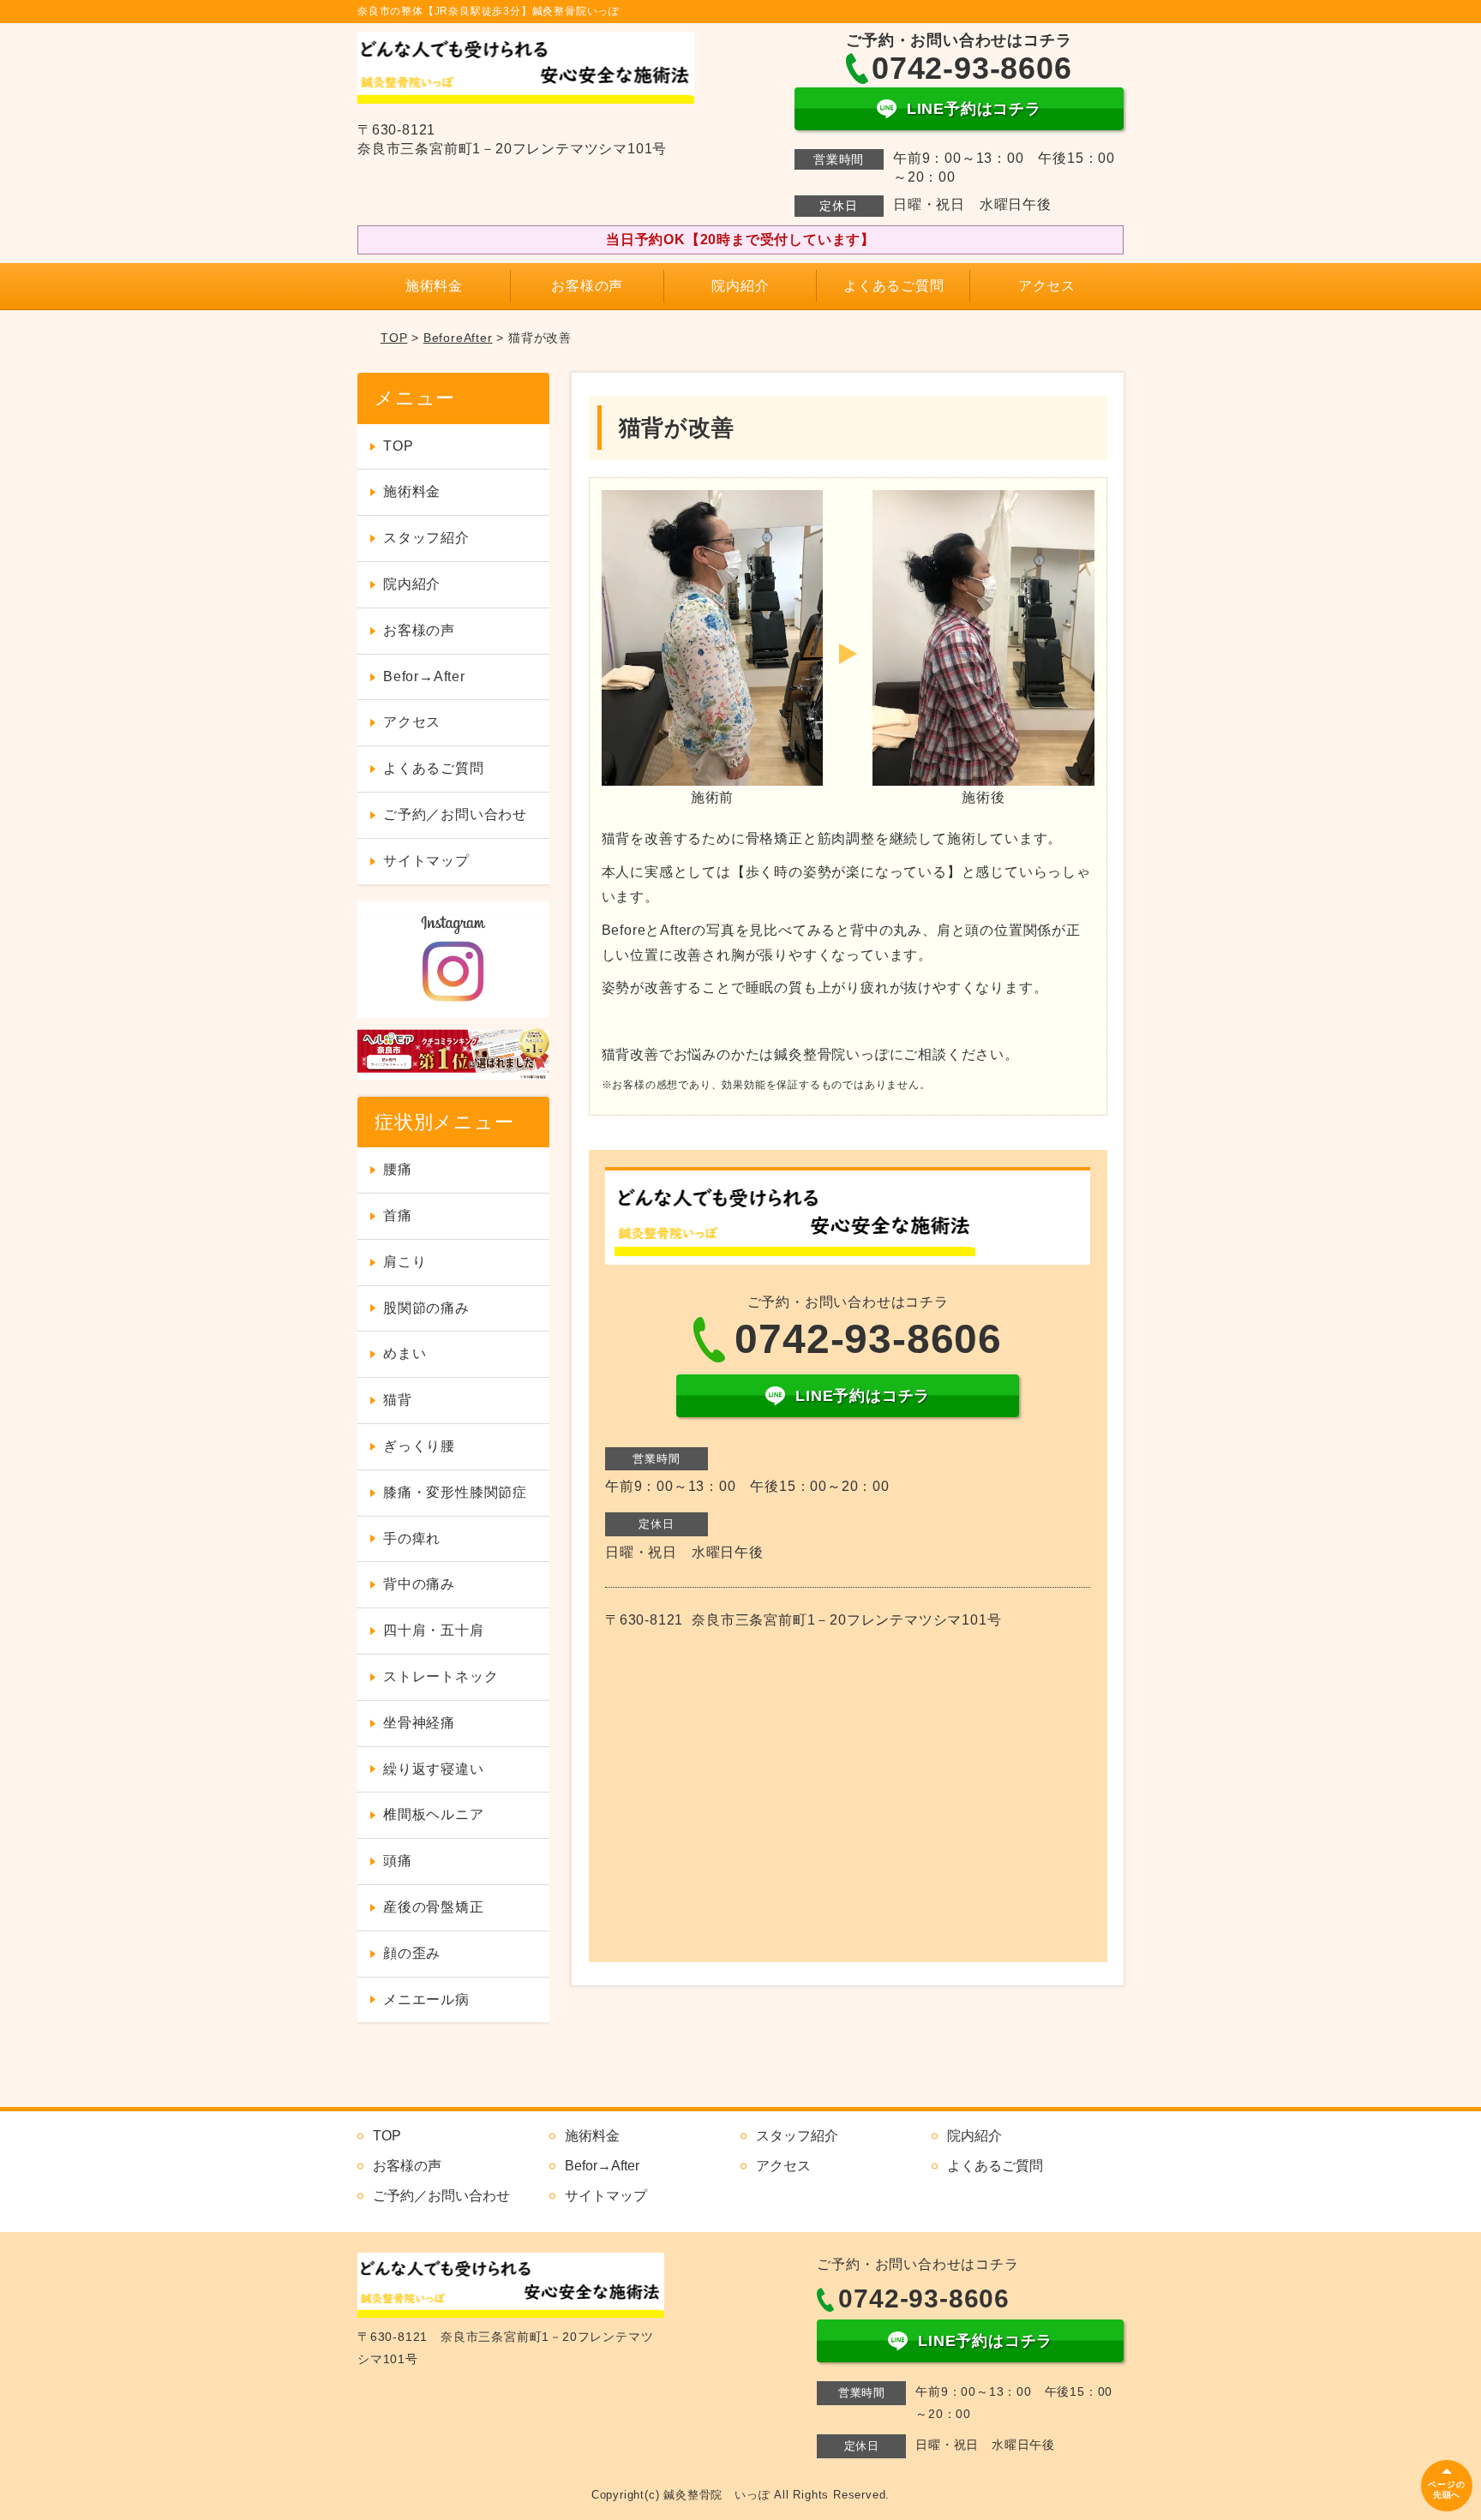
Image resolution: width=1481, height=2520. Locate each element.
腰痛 (398, 1169)
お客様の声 (587, 286)
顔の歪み (412, 1953)
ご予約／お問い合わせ (455, 814)
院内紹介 (740, 286)
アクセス (1047, 286)
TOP (394, 338)
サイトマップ (426, 861)
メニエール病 (426, 1999)
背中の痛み (419, 1584)
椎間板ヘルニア (434, 1814)
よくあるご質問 (894, 286)
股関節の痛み (426, 1308)
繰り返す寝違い (434, 1769)
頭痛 (398, 1861)
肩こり (405, 1262)
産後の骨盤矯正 (434, 1907)
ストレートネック (441, 1676)
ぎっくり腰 (419, 1446)
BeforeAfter (458, 338)
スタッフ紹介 (426, 538)
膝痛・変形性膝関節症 (455, 1492)
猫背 (398, 1400)
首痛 (398, 1215)
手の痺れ (412, 1538)
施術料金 (434, 286)
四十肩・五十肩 (434, 1630)
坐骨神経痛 (419, 1723)
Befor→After (424, 676)
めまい (405, 1353)
